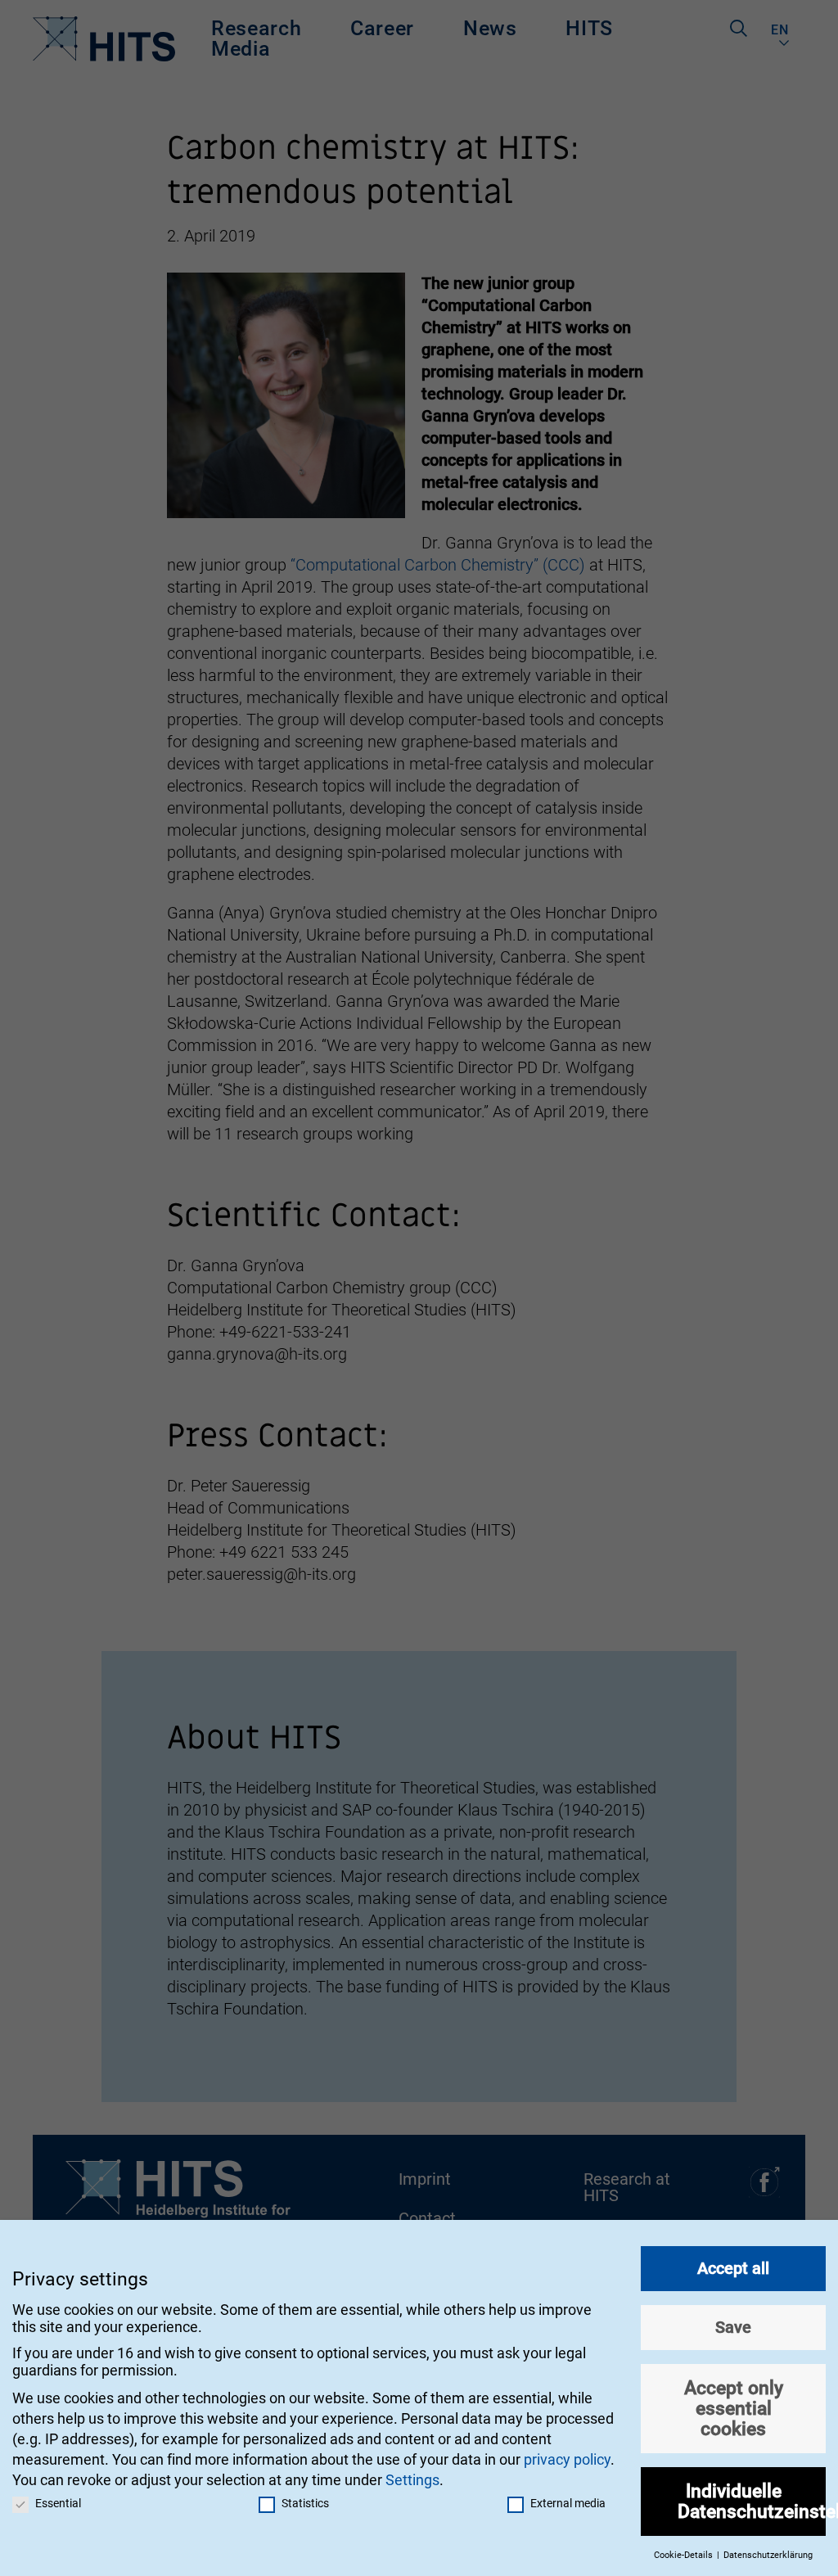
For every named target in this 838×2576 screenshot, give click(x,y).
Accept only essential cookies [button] (734, 2408)
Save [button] (733, 2327)
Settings (412, 2480)
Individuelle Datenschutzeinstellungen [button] (752, 2501)
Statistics (305, 2503)
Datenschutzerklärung (768, 2555)
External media (568, 2503)
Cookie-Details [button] (685, 2555)
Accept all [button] (733, 2268)
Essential (58, 2503)
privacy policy (567, 2459)
